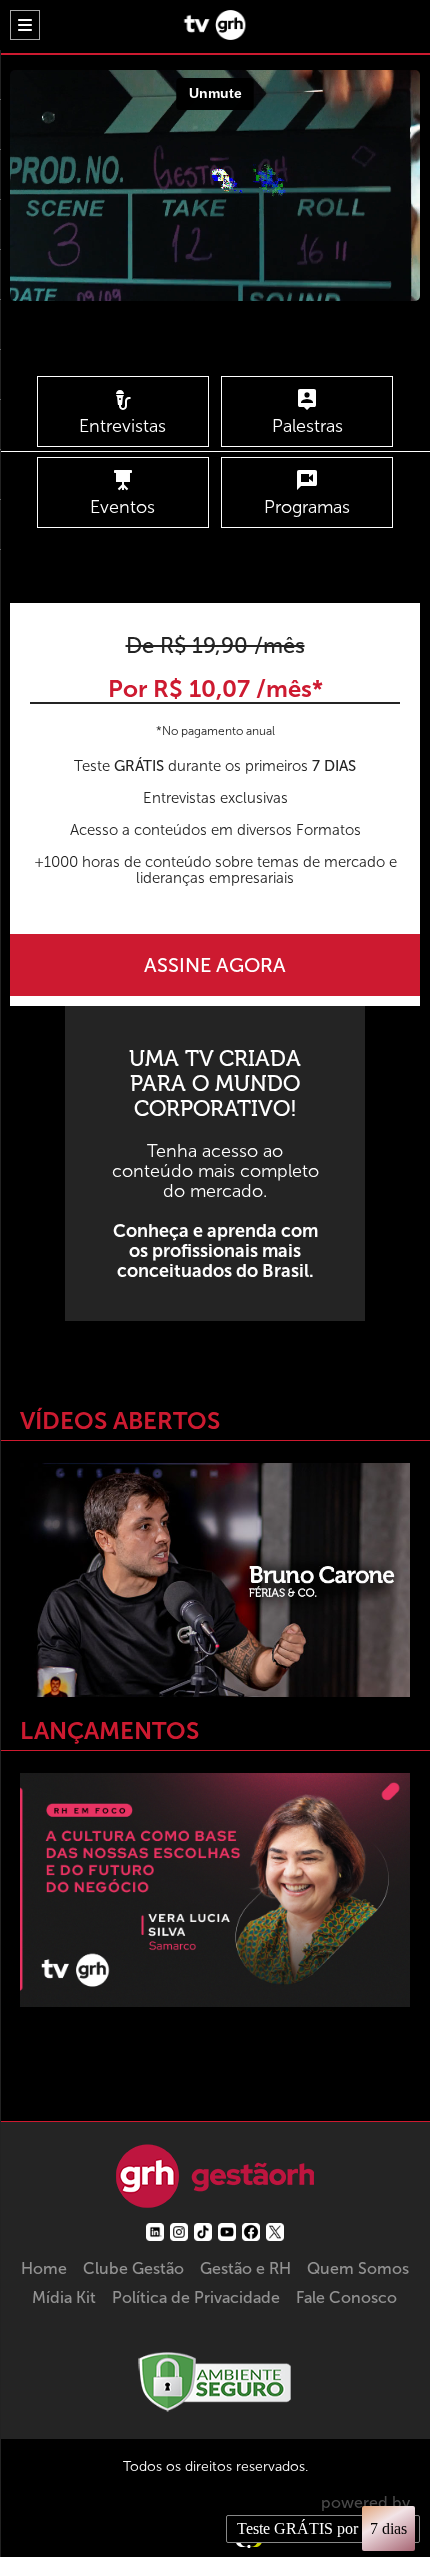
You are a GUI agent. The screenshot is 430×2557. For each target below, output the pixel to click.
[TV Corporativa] (215, 34)
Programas (307, 507)
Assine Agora (215, 965)
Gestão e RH (245, 2268)
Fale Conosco (346, 2297)
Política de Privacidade (196, 2297)
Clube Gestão (133, 2268)
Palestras (307, 426)
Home (44, 2268)
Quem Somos (358, 2268)
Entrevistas (122, 426)
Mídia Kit (64, 2297)
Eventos (122, 507)
